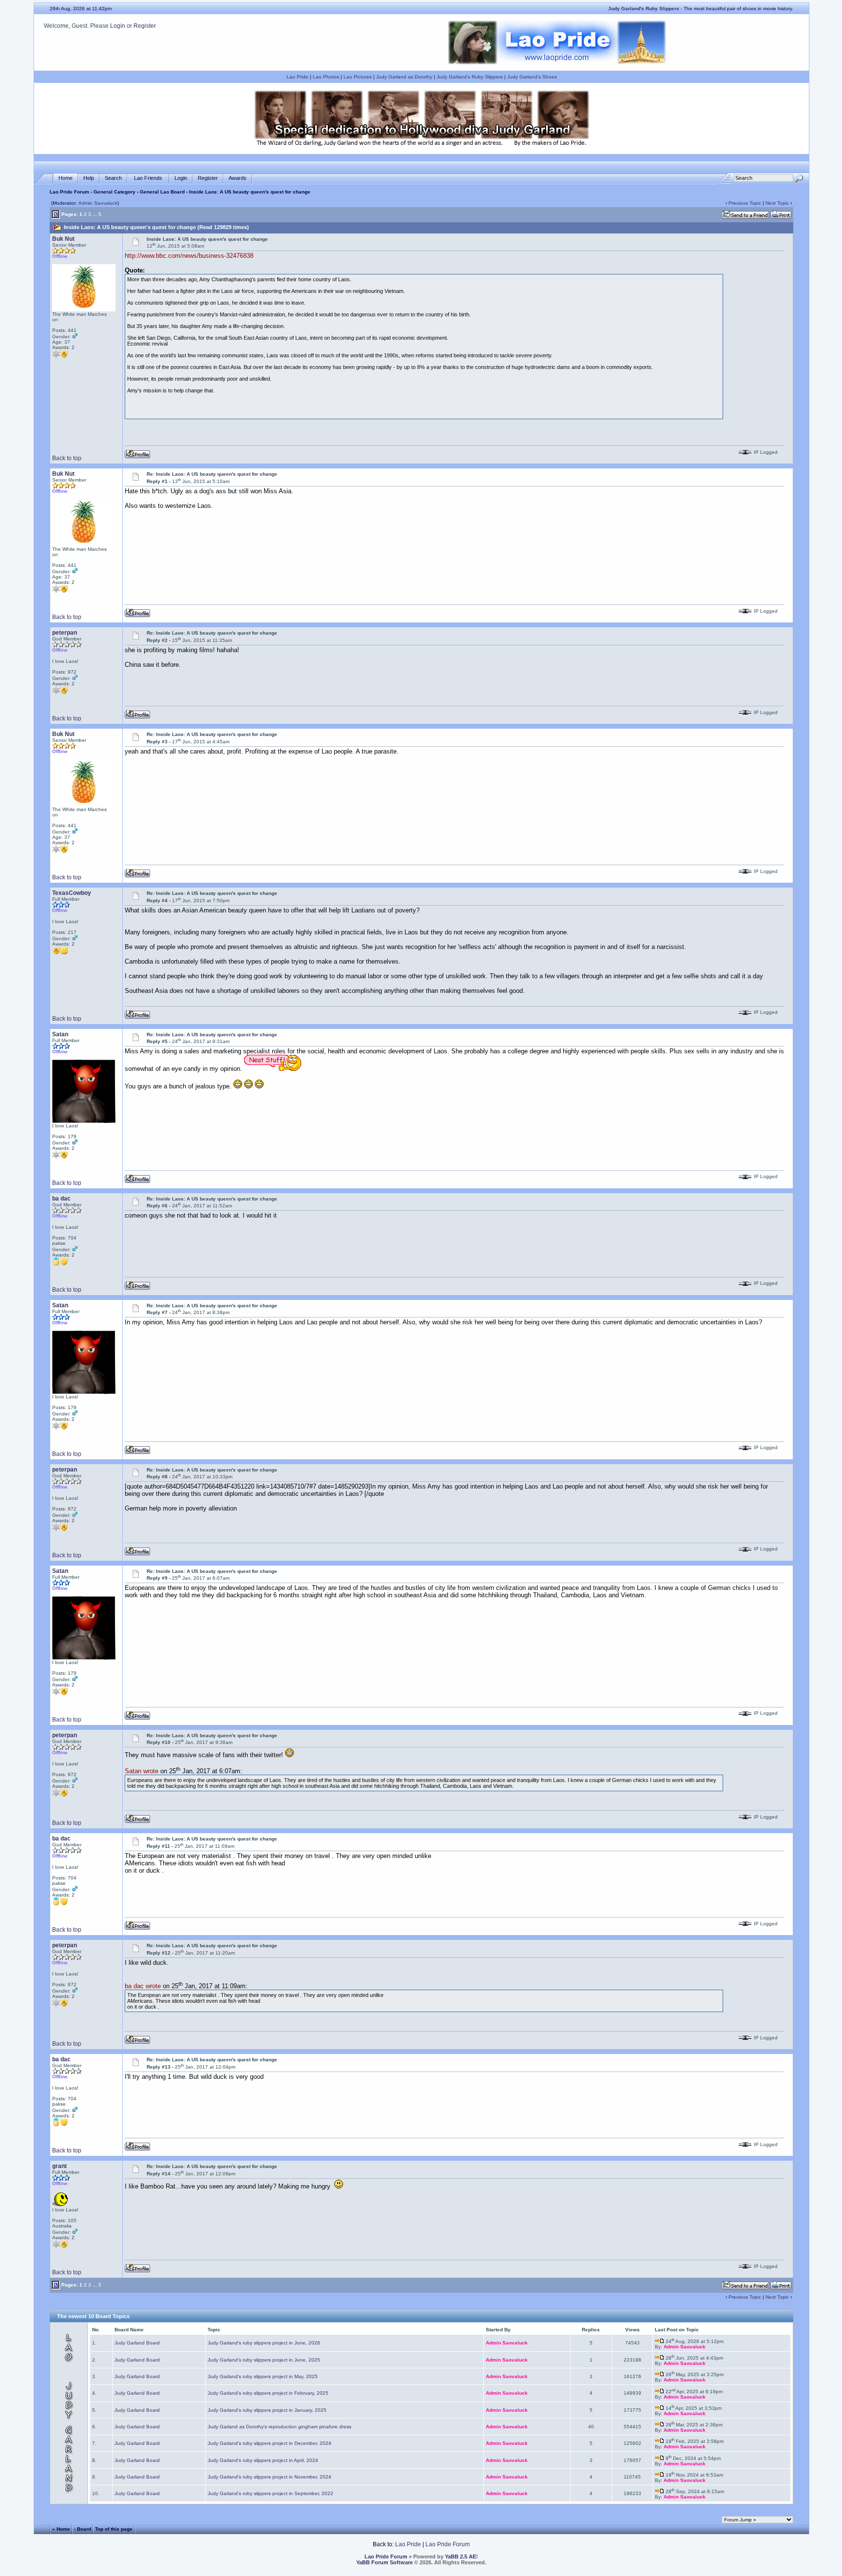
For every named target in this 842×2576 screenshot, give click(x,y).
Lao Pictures (358, 77)
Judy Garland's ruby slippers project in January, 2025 (267, 2410)
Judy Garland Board (137, 2343)
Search (113, 178)
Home (66, 178)
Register (145, 26)
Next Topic (777, 203)
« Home (61, 2529)
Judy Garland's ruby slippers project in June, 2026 (264, 2343)
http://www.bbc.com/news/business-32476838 (189, 256)
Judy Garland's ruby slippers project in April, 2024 (263, 2460)
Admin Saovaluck (98, 203)
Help (89, 178)
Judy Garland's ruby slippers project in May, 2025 (263, 2376)
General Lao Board (163, 192)
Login (118, 26)
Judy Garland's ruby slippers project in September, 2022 (270, 2493)
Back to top (67, 458)
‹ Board (83, 2529)
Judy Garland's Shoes (532, 77)
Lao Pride (297, 77)
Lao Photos (326, 77)
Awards (238, 178)
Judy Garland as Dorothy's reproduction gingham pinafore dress (279, 2427)
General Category (115, 192)
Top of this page (114, 2529)
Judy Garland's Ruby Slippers (470, 77)
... (95, 214)
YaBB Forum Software (384, 2562)
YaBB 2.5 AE (460, 2557)
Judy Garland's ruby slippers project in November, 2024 (269, 2477)
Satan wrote (142, 1771)
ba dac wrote (143, 1986)
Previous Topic (745, 203)
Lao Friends (148, 178)
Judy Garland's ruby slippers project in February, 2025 (268, 2393)
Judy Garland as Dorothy (404, 77)
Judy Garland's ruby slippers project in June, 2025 (264, 2360)
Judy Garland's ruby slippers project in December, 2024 (269, 2443)
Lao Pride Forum (69, 192)
